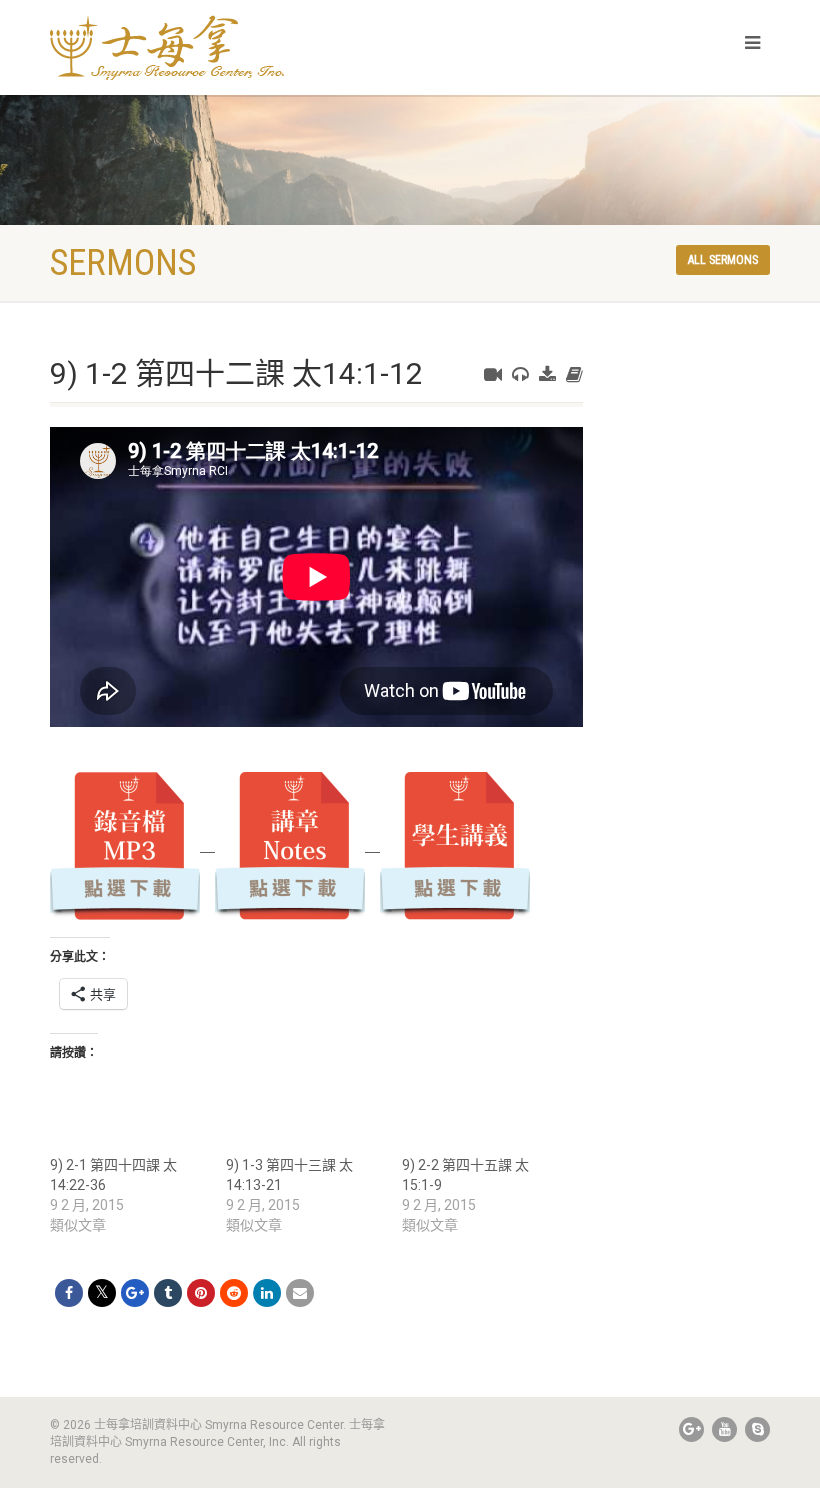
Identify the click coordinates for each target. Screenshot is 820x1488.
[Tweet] (102, 1293)
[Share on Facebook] (69, 1293)
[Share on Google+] (135, 1293)
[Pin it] (201, 1293)
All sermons (723, 260)
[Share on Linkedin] (267, 1293)
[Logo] (222, 47)
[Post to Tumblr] (168, 1293)
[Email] (300, 1293)
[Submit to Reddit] (234, 1293)
